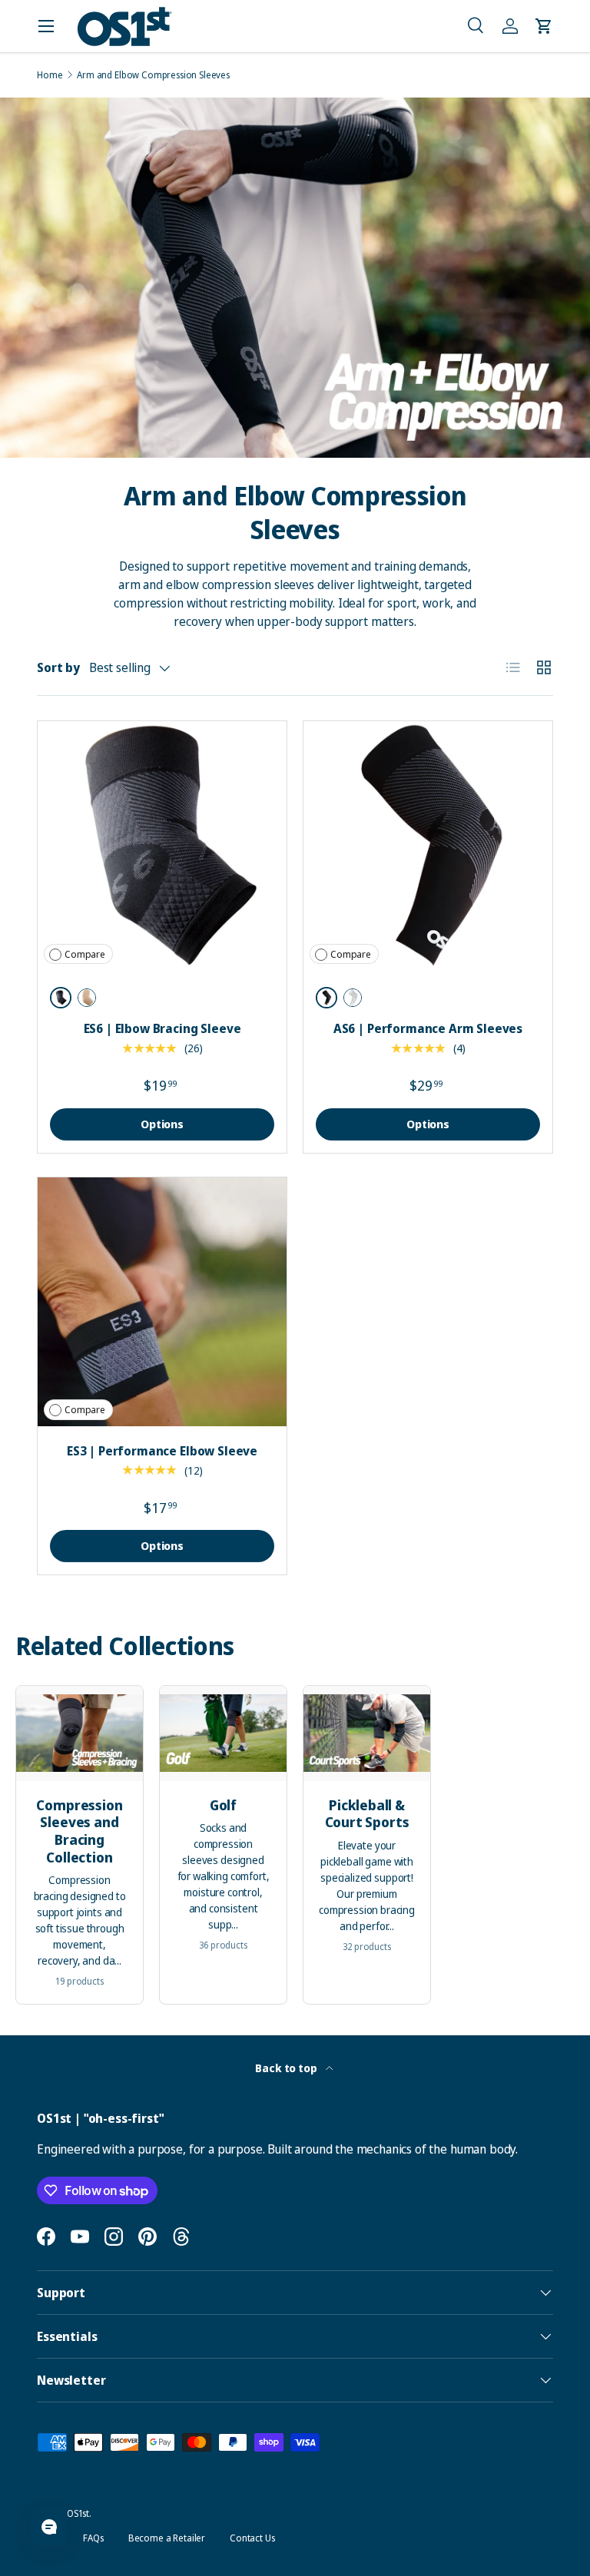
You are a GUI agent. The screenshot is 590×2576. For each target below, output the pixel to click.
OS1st (78, 2513)
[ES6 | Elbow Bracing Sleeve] (162, 846)
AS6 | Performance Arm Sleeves (428, 1028)
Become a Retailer (167, 2538)
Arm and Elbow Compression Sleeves (153, 75)
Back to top (287, 2068)
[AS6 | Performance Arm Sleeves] (428, 846)
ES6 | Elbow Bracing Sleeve (162, 1028)
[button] (476, 26)
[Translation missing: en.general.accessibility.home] (124, 26)
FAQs (93, 2538)
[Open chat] (49, 2527)
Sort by (58, 667)
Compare (85, 954)
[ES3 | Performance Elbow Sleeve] (162, 1302)
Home (50, 75)
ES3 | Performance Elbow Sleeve (162, 1451)
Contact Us (252, 2538)
